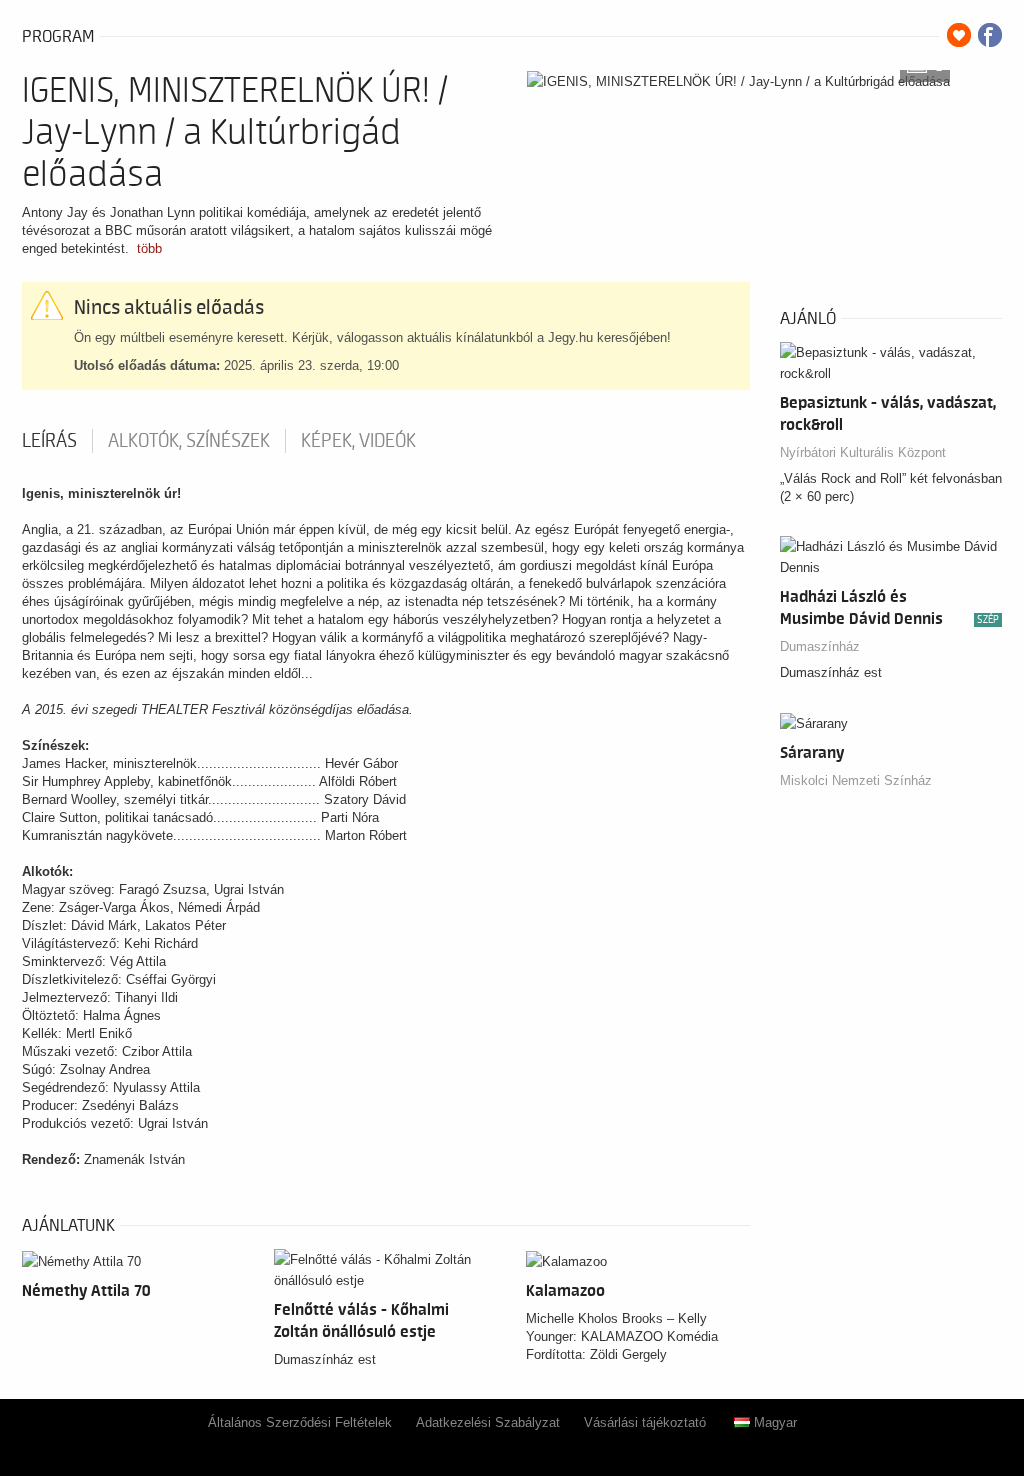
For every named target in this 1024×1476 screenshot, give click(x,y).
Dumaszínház (820, 646)
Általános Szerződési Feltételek (300, 1422)
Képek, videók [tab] (358, 441)
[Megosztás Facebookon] (990, 35)
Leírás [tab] (49, 441)
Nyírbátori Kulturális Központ (863, 452)
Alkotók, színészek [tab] (189, 441)
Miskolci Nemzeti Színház (856, 780)
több (149, 248)
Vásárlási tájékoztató (645, 1422)
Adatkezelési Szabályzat (488, 1422)
